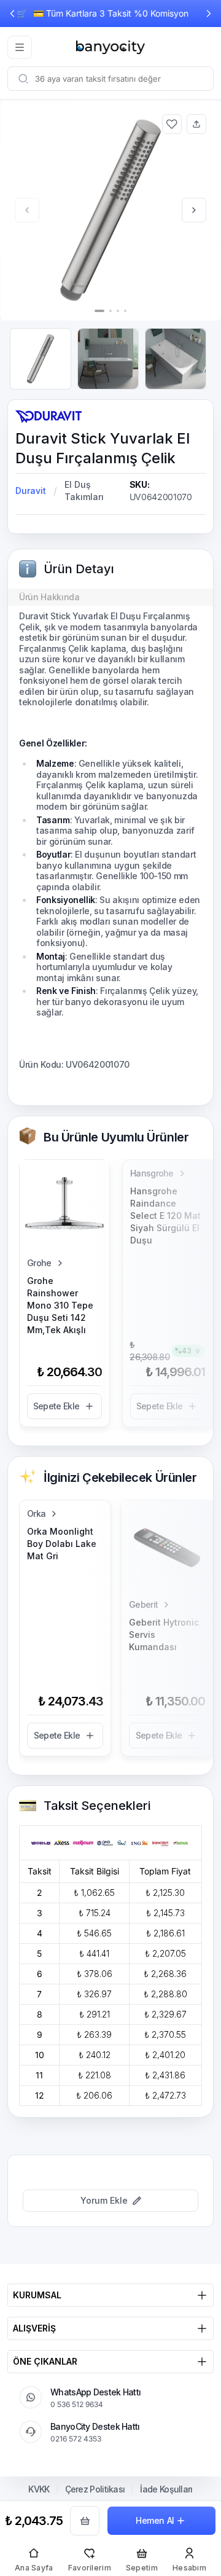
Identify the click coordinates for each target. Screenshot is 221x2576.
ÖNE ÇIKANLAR (45, 2361)
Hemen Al (155, 2520)
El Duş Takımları (84, 491)
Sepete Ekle (56, 1406)
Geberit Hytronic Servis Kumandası (164, 1634)
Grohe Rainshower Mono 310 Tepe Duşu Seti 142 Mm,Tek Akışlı (60, 1305)
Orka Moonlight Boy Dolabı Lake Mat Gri (62, 1544)
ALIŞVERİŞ (34, 2328)
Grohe (39, 1263)
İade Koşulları (166, 2489)
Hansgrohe (152, 1173)
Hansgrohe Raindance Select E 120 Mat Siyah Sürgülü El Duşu (165, 1216)
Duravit (31, 491)
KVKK (39, 2489)
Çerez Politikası (95, 2489)
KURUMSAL (37, 2295)
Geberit (143, 1604)
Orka (36, 1513)
